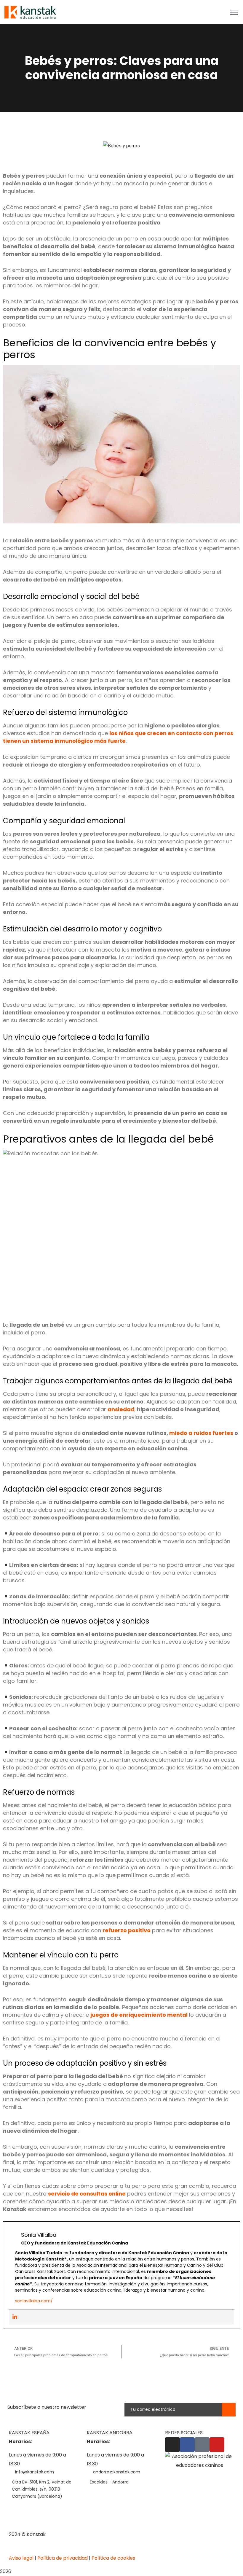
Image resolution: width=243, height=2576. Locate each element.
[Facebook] (187, 2445)
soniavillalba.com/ (34, 2301)
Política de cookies (113, 2558)
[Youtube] (217, 2445)
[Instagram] (172, 2445)
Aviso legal (21, 2558)
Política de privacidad (63, 2558)
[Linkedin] (15, 2317)
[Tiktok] (202, 2445)
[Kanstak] (30, 12)
